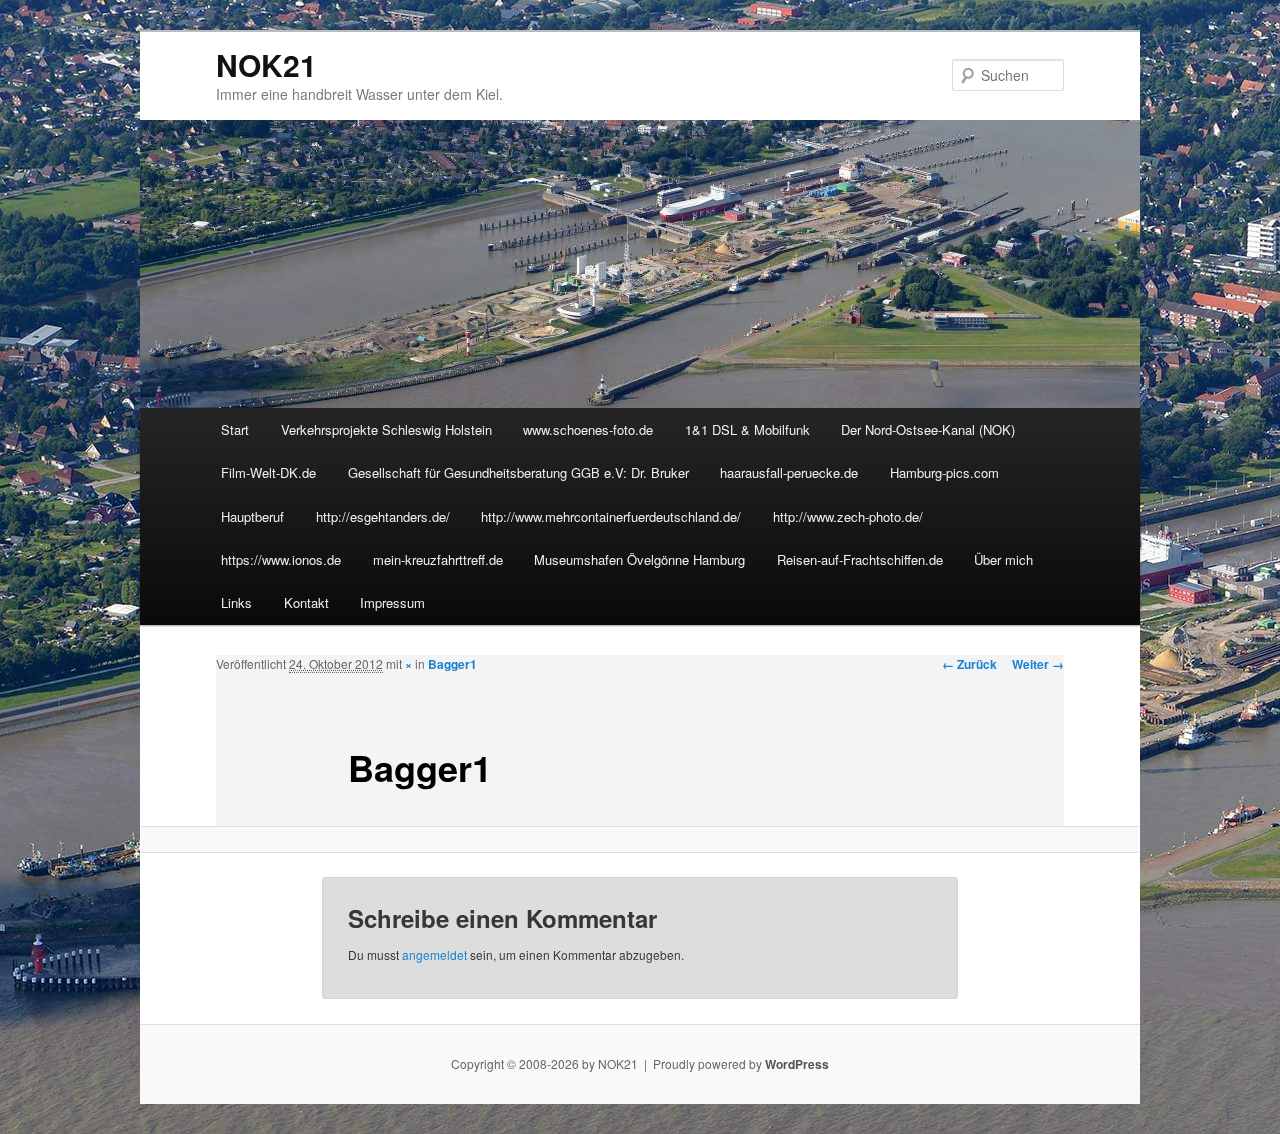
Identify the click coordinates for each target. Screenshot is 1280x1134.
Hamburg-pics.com (944, 472)
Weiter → (1038, 664)
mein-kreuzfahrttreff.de (438, 559)
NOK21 (266, 64)
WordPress (797, 1064)
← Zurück (969, 664)
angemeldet (434, 954)
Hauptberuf (252, 516)
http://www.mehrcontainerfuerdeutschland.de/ (611, 516)
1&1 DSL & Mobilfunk (747, 429)
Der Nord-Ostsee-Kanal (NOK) (928, 429)
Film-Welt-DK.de (268, 472)
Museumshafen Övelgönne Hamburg (639, 559)
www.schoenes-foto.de (588, 429)
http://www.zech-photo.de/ (848, 516)
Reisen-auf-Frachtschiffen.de (860, 559)
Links (236, 602)
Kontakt (306, 602)
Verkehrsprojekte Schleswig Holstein (386, 429)
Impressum (392, 602)
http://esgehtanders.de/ (383, 516)
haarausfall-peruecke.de (789, 472)
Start (235, 429)
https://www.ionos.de (281, 559)
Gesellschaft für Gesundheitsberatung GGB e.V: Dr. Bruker (518, 472)
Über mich (1003, 559)
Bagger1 (452, 664)
